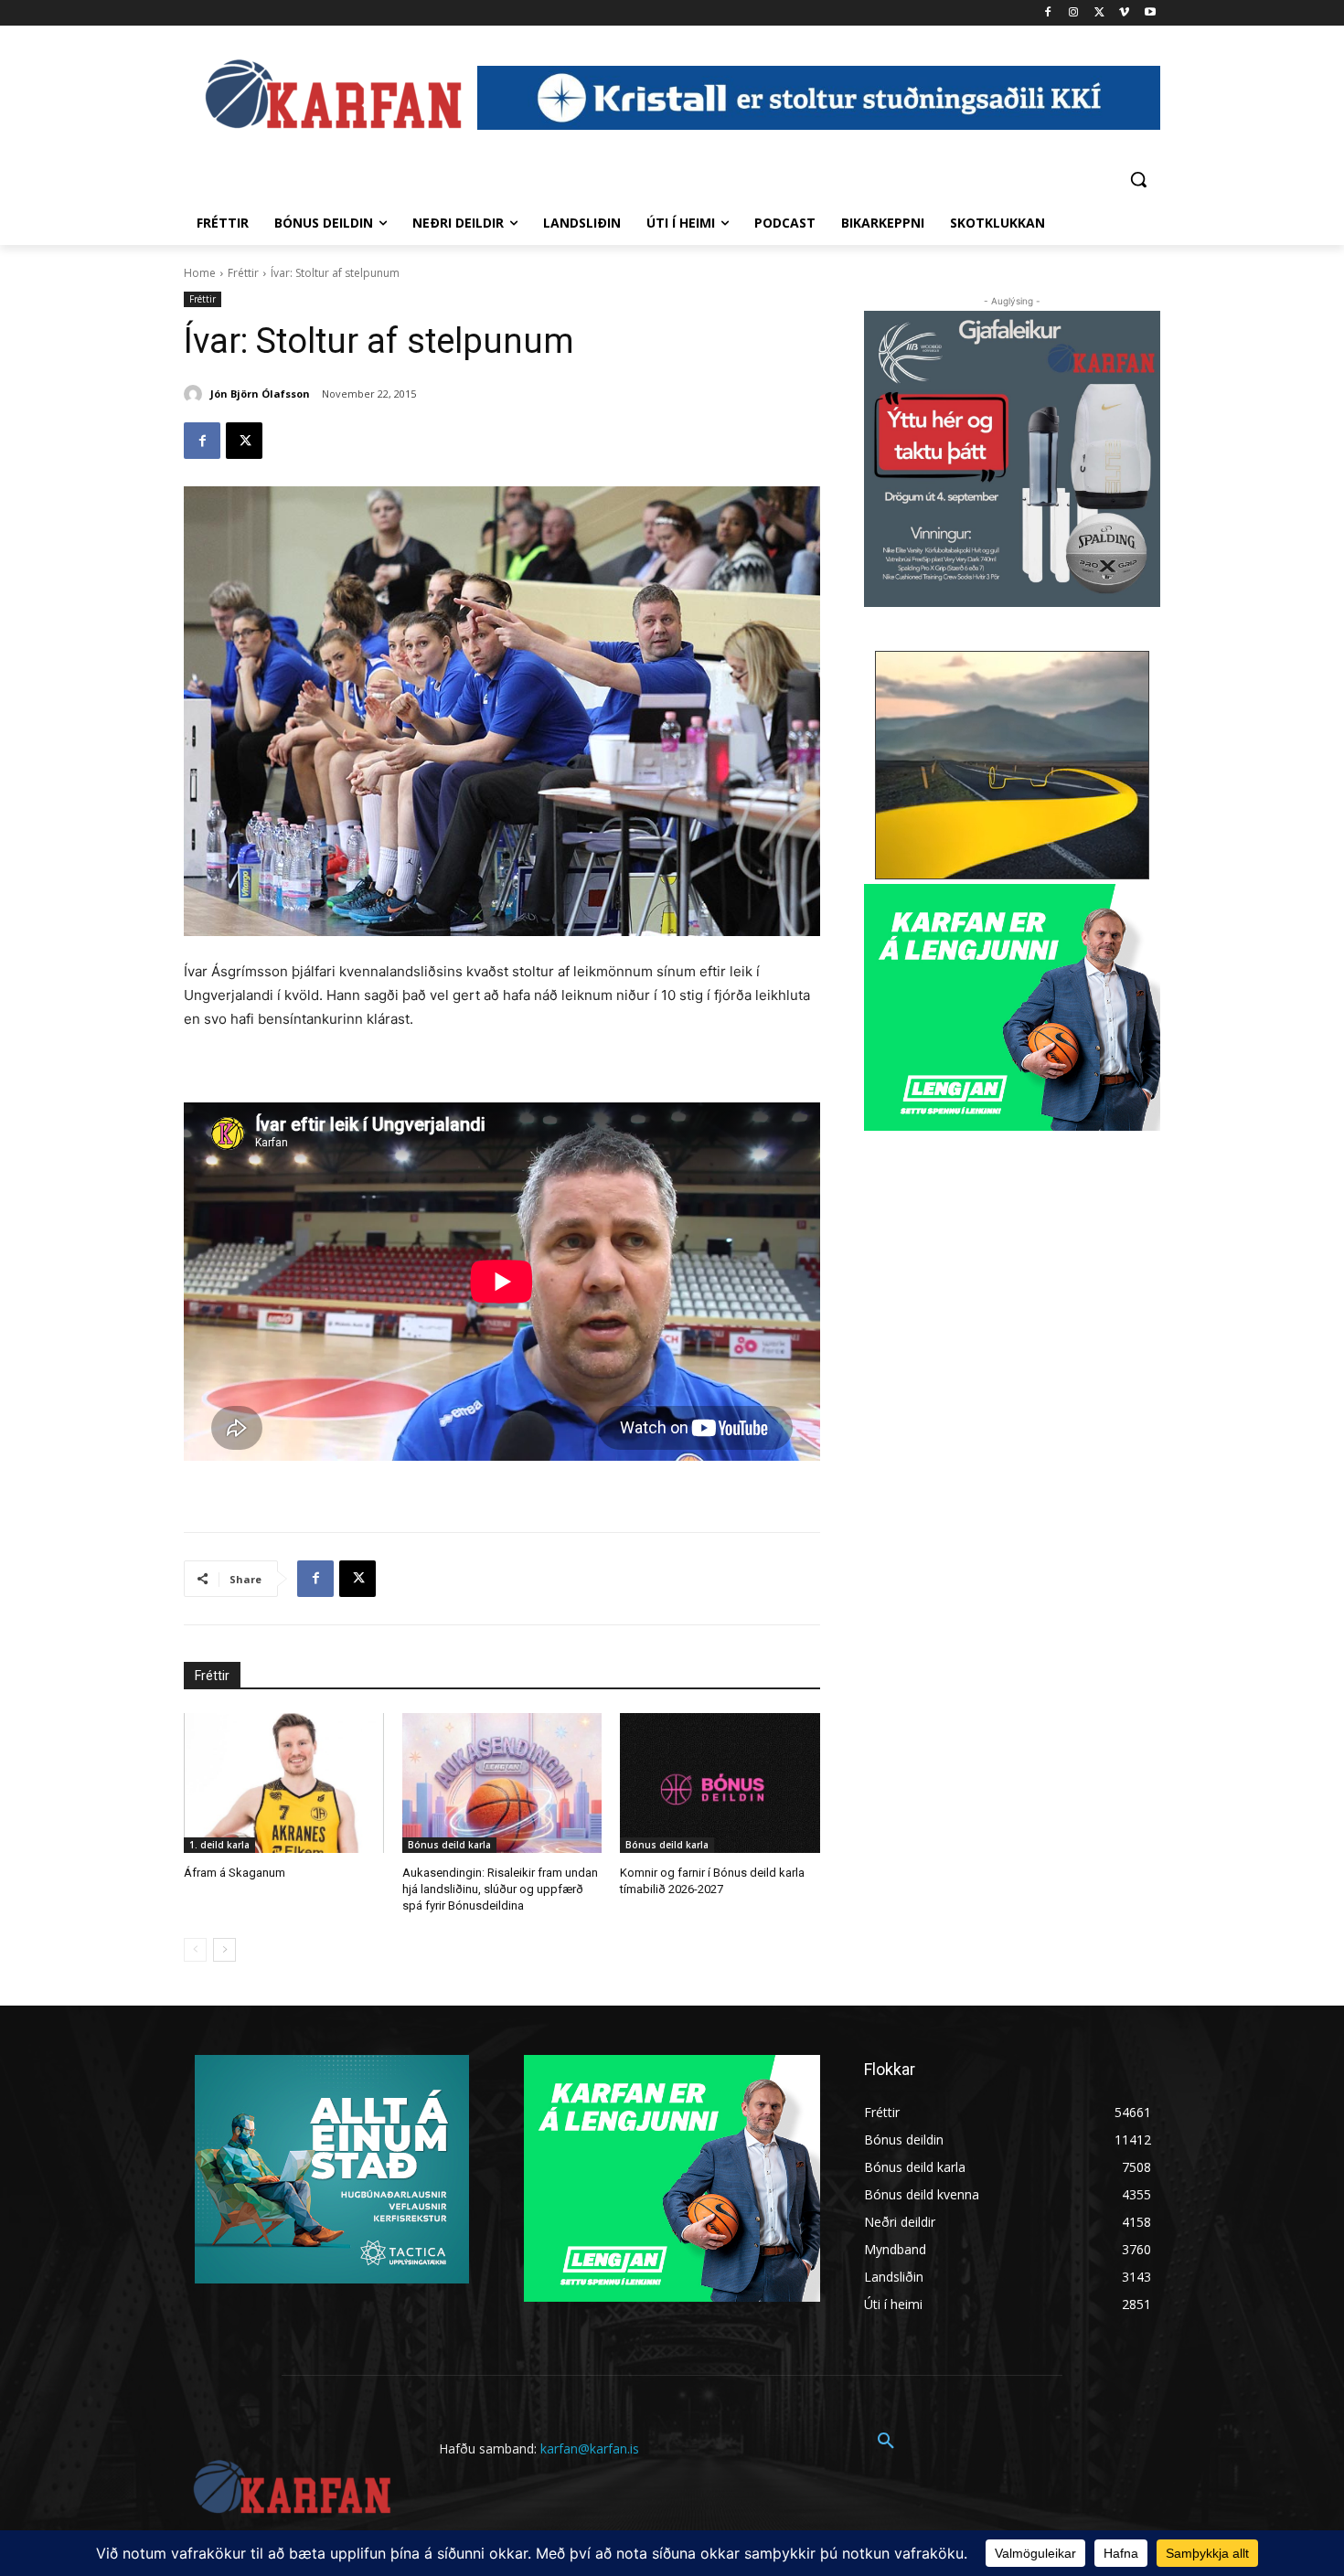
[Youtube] (1150, 13)
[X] (1099, 13)
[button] (1138, 179)
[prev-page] (195, 1950)
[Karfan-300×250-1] (1012, 1007)
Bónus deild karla (449, 1845)
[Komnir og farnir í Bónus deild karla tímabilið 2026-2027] (720, 1783)
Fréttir (243, 273)
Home (200, 273)
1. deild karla (219, 1845)
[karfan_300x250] (332, 2169)
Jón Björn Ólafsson (260, 394)
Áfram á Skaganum (235, 1873)
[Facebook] (1048, 13)
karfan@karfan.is (590, 2448)
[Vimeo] (1124, 13)
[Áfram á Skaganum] (284, 1783)
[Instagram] (1074, 13)
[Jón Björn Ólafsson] (196, 394)
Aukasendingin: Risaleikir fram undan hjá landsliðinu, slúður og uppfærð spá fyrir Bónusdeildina (500, 1889)
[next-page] (224, 1950)
